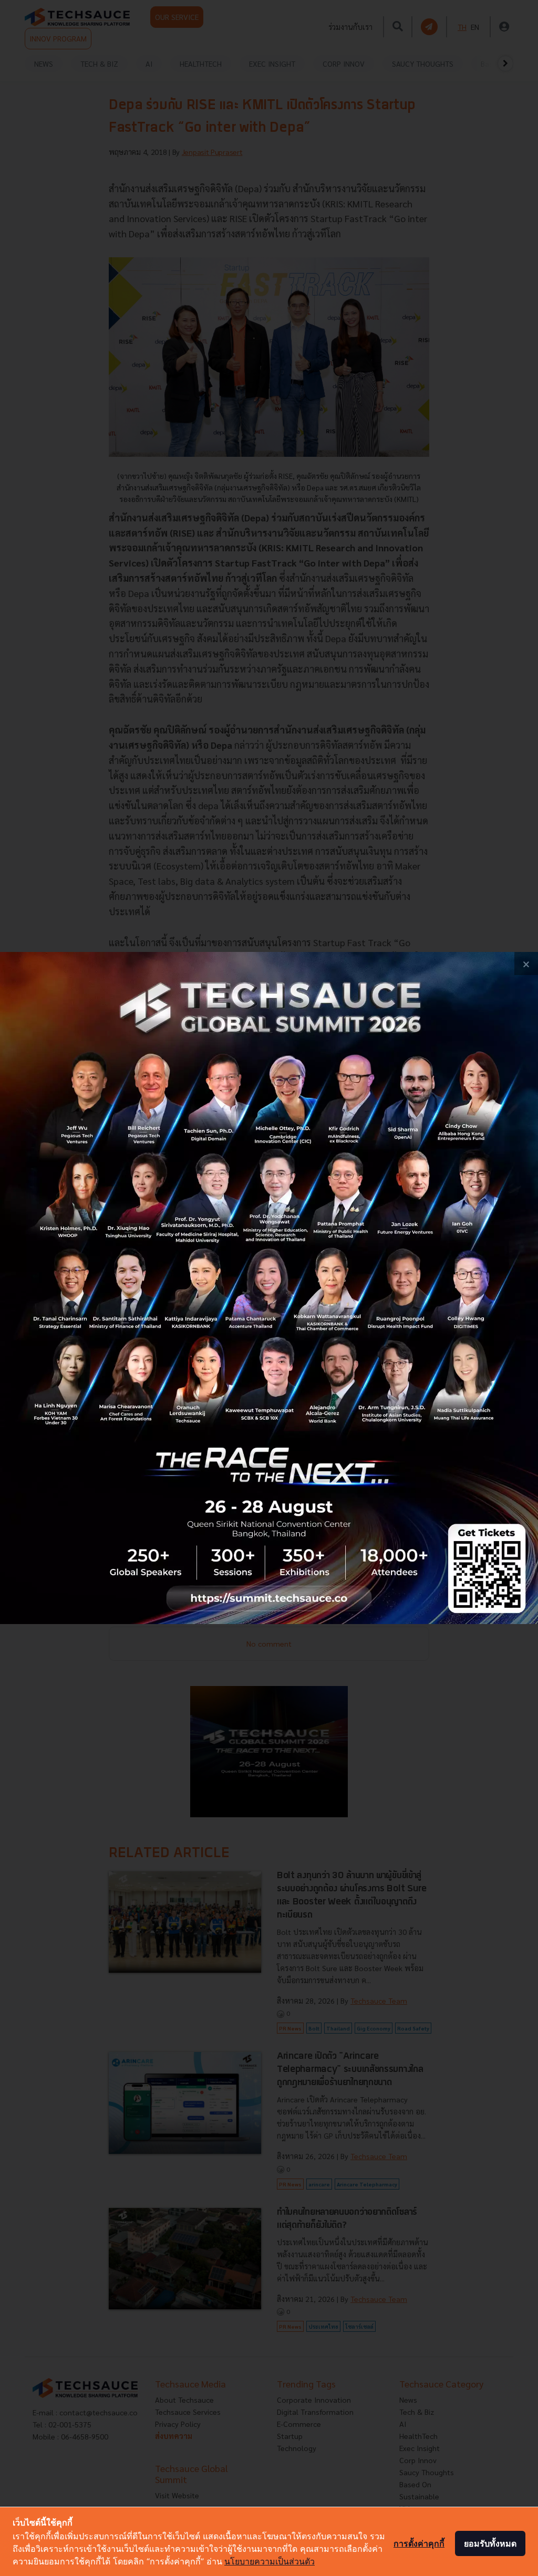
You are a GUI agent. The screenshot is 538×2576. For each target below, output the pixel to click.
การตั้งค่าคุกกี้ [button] (419, 2543)
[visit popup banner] (269, 1288)
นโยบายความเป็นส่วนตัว (270, 2561)
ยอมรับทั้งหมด (490, 2543)
